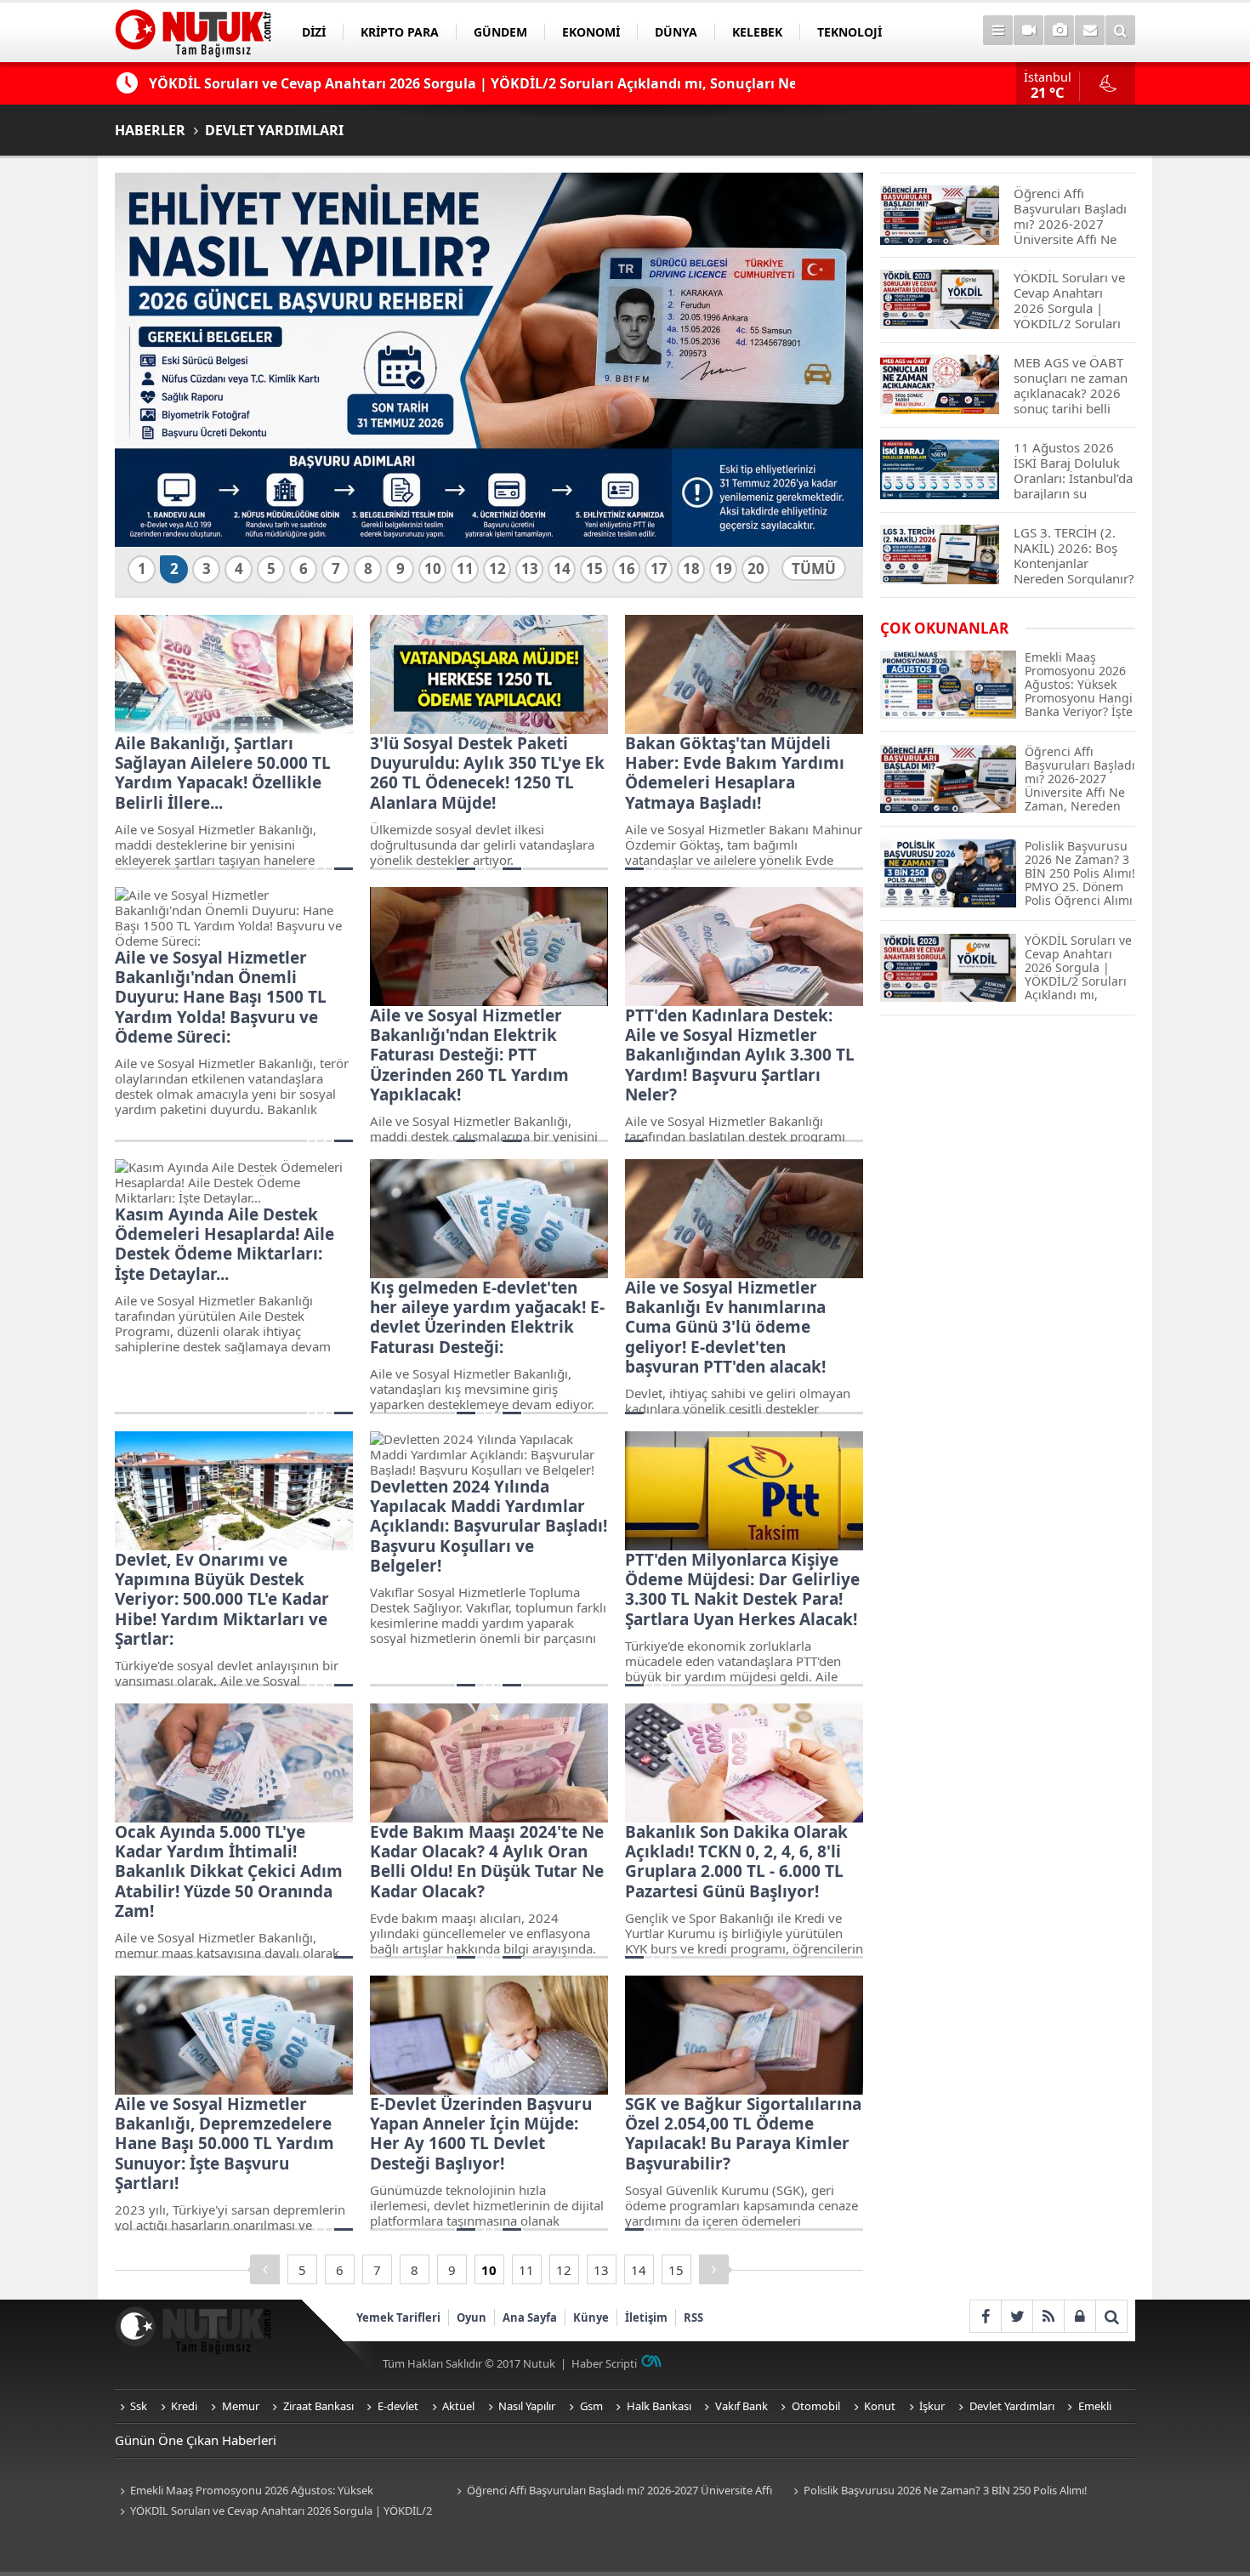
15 (594, 569)
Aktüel (458, 2406)
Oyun (472, 2317)
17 (659, 569)
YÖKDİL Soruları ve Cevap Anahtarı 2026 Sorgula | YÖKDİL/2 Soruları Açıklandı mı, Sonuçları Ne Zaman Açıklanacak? (273, 2512)
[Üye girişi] (1080, 2316)
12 (497, 569)
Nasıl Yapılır (527, 2406)
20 (756, 569)
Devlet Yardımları (1012, 2406)
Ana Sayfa (530, 2317)
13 (530, 569)
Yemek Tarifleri (398, 2317)
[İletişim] (1090, 30)
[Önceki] (265, 2269)
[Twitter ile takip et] (1017, 2316)
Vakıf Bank (741, 2406)
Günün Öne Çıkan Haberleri (196, 2440)
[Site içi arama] (1120, 30)
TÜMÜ (814, 569)
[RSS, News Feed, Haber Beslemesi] (1048, 2316)
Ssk (139, 2406)
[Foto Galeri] (1059, 30)
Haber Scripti (604, 2363)
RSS (693, 2317)
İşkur (932, 2406)
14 (562, 569)
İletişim (646, 2317)
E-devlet (398, 2406)
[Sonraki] (714, 2269)
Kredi (184, 2406)
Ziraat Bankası (318, 2406)
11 (465, 569)
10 (433, 569)
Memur (241, 2406)
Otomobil (816, 2406)
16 (627, 569)
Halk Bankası (659, 2406)
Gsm (591, 2406)
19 (724, 569)
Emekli (1095, 2406)
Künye (591, 2317)
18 (691, 569)
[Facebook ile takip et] (985, 2316)
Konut (880, 2406)
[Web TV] (1028, 30)
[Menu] (998, 30)
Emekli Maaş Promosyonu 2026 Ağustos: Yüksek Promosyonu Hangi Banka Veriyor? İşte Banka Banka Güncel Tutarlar (267, 2491)
